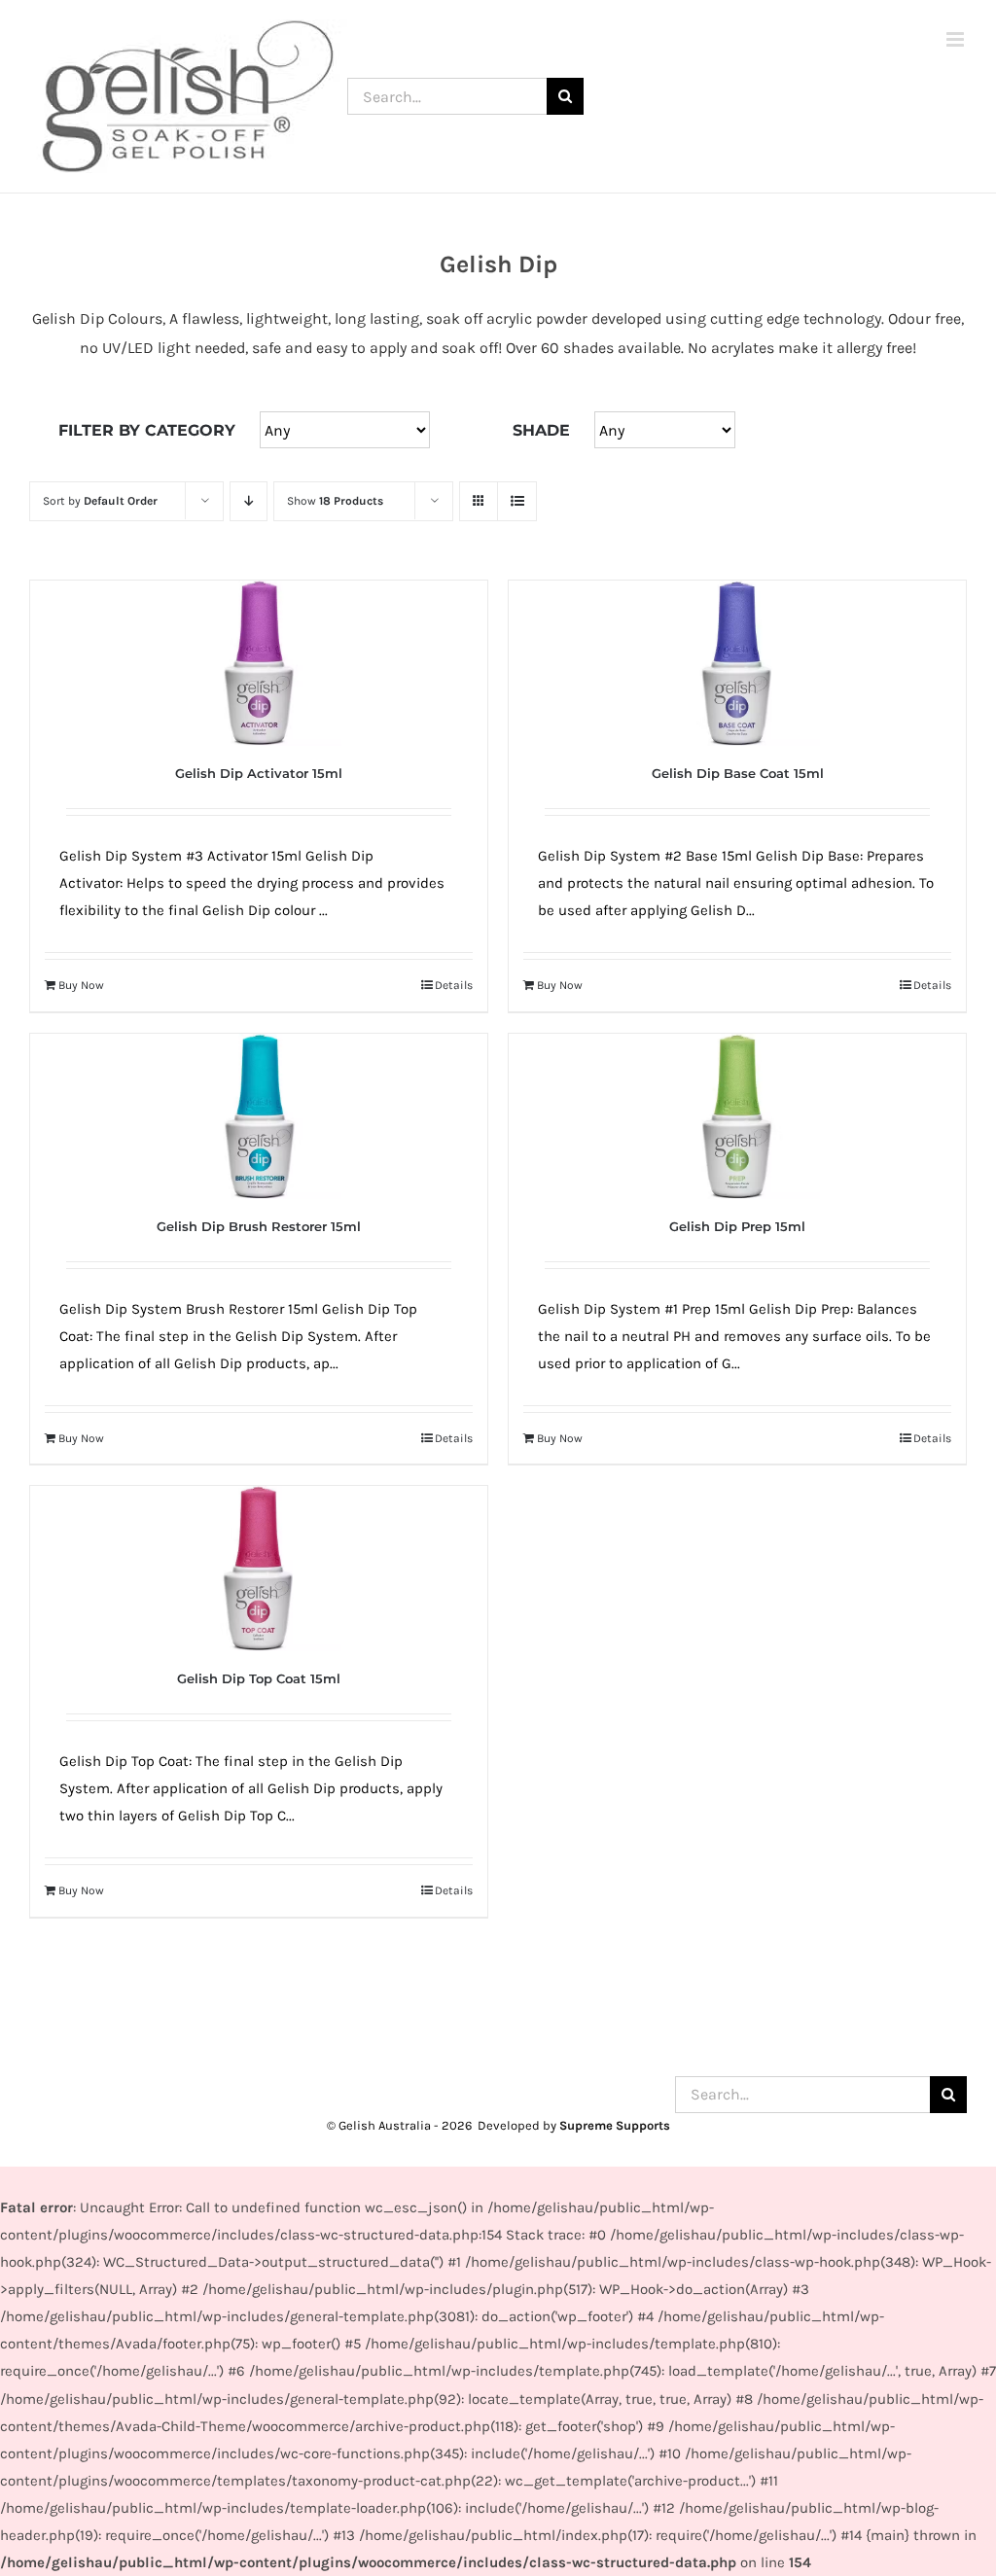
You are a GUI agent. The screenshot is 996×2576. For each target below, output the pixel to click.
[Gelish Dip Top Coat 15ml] (259, 1569)
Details (454, 985)
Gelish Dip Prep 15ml (737, 1226)
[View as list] (517, 501)
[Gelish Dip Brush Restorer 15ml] (259, 1116)
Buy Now (81, 985)
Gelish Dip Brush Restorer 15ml (259, 1226)
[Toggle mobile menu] (957, 39)
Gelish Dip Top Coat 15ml (259, 1678)
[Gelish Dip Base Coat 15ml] (737, 663)
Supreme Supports (615, 2125)
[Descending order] (249, 501)
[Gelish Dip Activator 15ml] (259, 663)
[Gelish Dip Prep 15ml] (737, 1116)
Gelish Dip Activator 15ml (259, 773)
